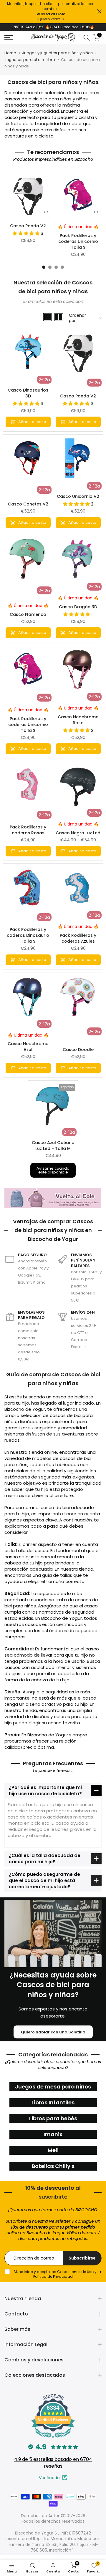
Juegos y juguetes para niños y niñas (57, 57)
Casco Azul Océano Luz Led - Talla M (53, 1149)
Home (10, 57)
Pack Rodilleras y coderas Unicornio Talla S (78, 245)
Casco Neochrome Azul (28, 1050)
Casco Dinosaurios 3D (28, 397)
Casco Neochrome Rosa (78, 723)
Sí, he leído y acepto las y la (57, 2278)
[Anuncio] (51, 12)
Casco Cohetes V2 (28, 508)
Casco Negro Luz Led (78, 836)
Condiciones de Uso (75, 2275)
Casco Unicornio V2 (78, 500)
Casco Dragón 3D (78, 610)
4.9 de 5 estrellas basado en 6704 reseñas (53, 2466)
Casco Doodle (78, 1053)
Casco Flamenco (28, 618)
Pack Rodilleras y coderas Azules (78, 942)
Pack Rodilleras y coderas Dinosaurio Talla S (28, 939)
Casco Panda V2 (28, 229)
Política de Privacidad (53, 2280)
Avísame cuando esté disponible (53, 1174)
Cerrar (99, 11)
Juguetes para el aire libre (30, 63)
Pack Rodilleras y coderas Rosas (28, 833)
